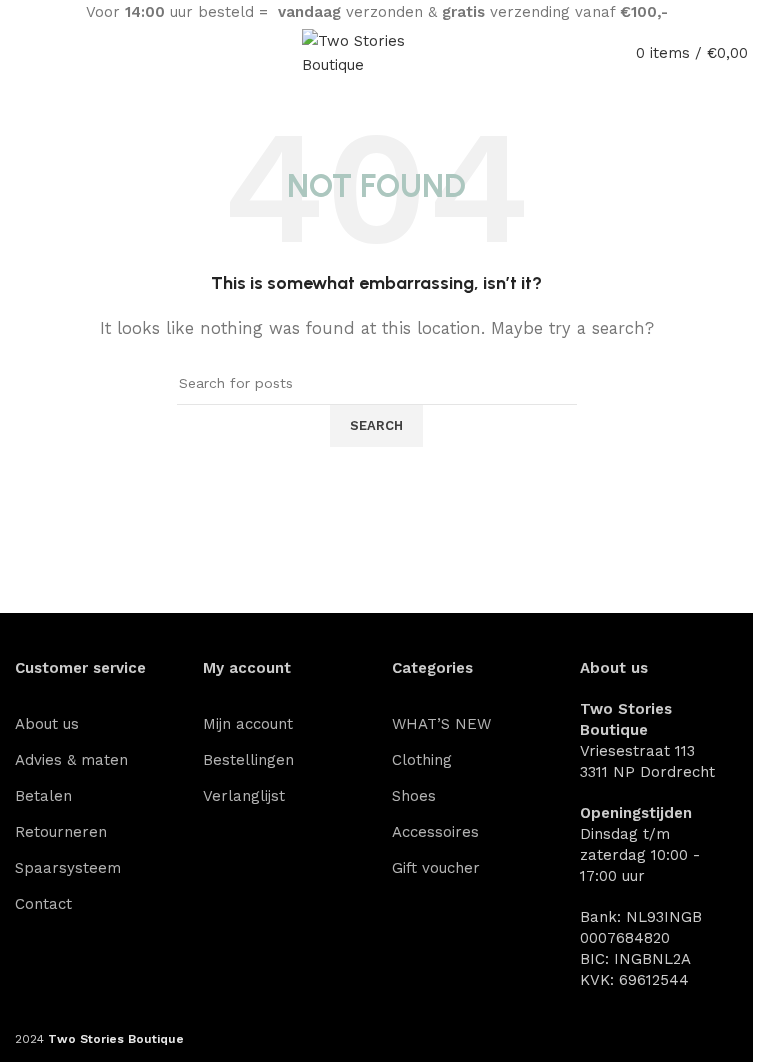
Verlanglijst (244, 796)
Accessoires (435, 832)
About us (47, 724)
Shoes (414, 796)
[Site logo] (377, 52)
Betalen (43, 796)
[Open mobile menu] (11, 53)
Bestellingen (248, 760)
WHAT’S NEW (441, 724)
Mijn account (248, 724)
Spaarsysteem (68, 868)
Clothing (422, 760)
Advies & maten (71, 760)
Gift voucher (436, 868)
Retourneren (61, 832)
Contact (43, 904)
